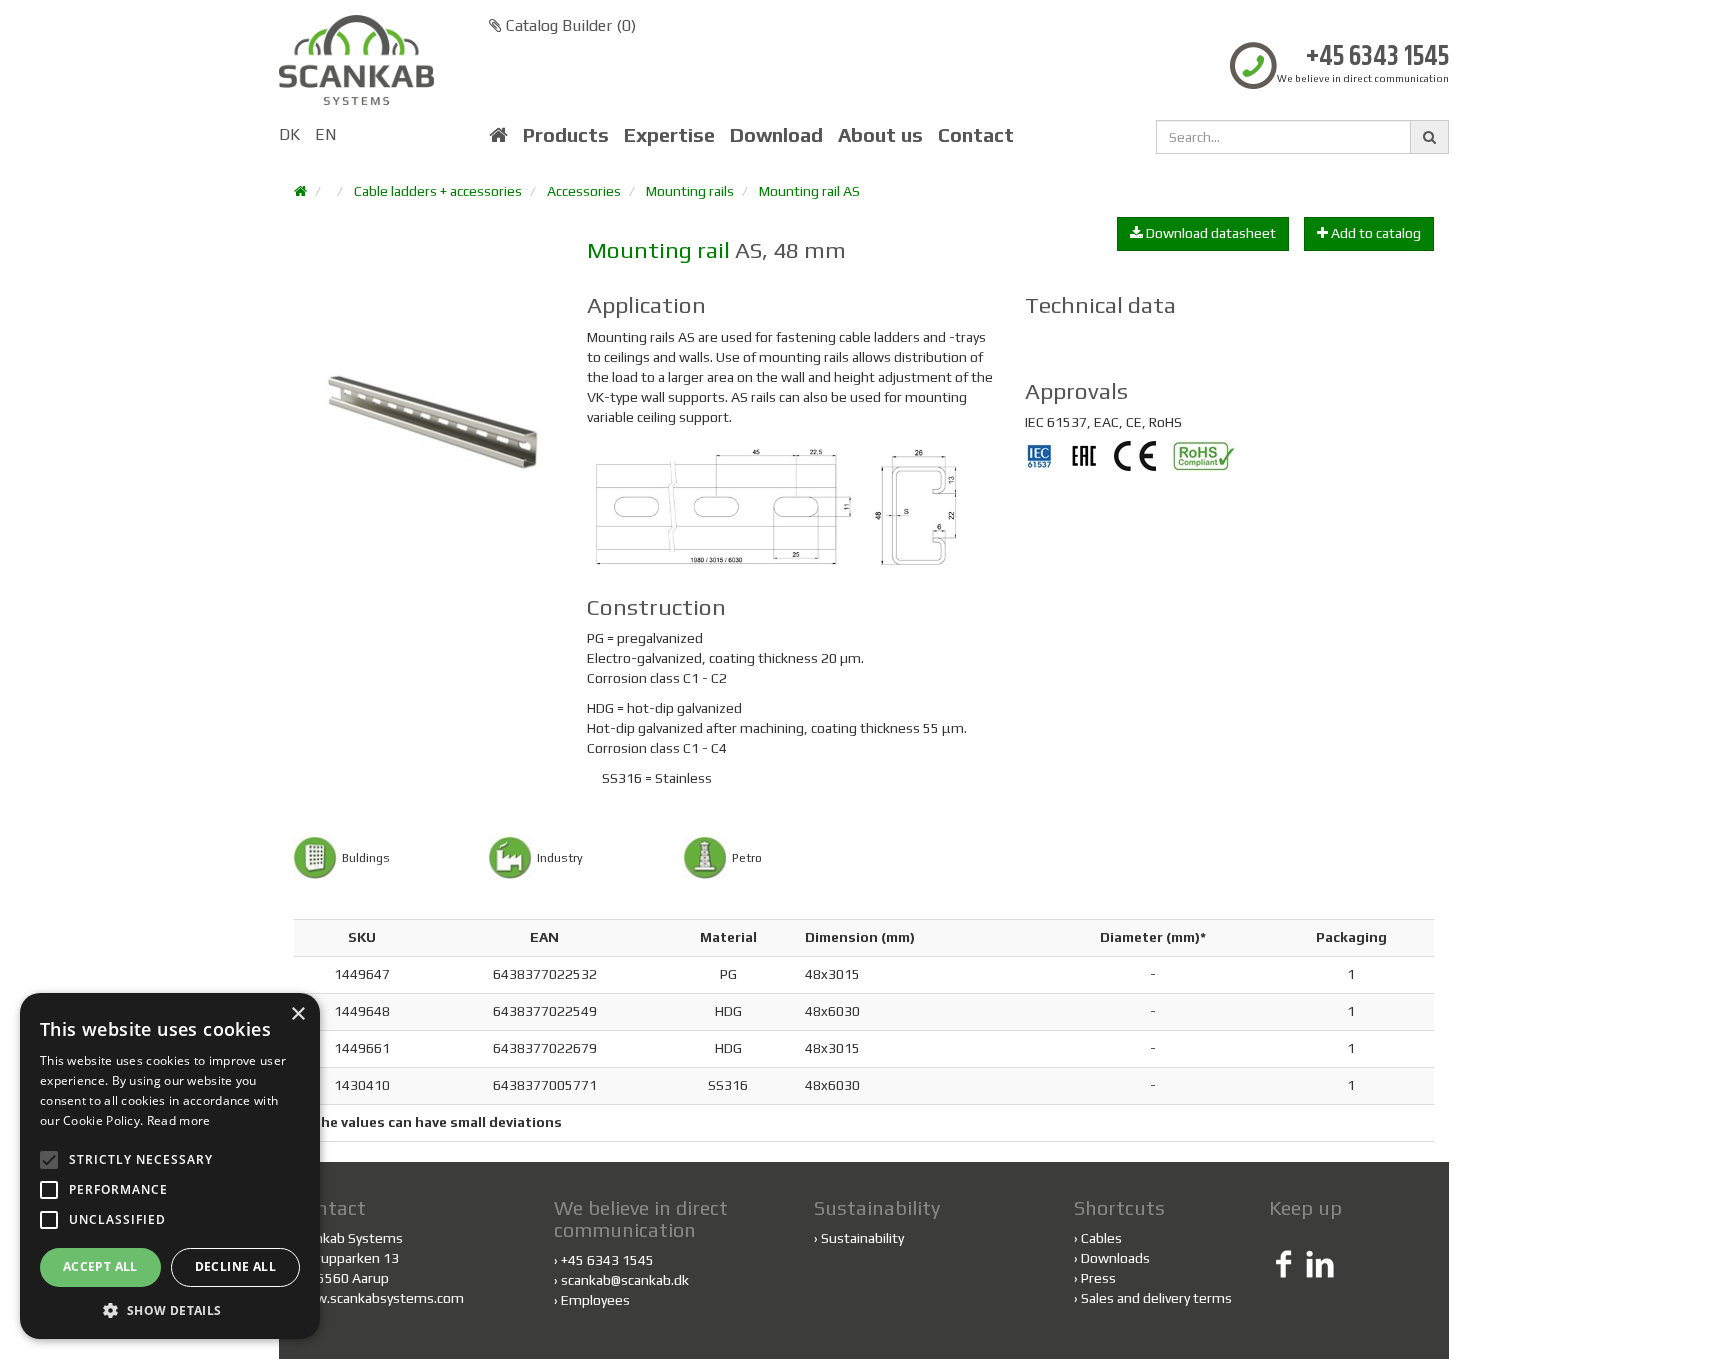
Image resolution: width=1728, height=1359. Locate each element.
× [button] (297, 1014)
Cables (1101, 1238)
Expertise (669, 135)
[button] (170, 1309)
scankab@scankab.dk (625, 1280)
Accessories (584, 191)
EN (325, 134)
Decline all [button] (235, 1266)
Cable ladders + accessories (438, 191)
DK (289, 134)
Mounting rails (690, 191)
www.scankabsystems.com (379, 1298)
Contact (976, 135)
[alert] (170, 1166)
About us (880, 135)
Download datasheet (1209, 233)
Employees (595, 1300)
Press (1098, 1278)
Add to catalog (1374, 233)
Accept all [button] (100, 1266)
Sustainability (862, 1238)
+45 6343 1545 (1377, 57)
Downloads (1115, 1258)
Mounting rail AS (809, 191)
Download (776, 135)
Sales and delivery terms (1156, 1298)
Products (566, 135)
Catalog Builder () (569, 25)
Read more (179, 1120)
